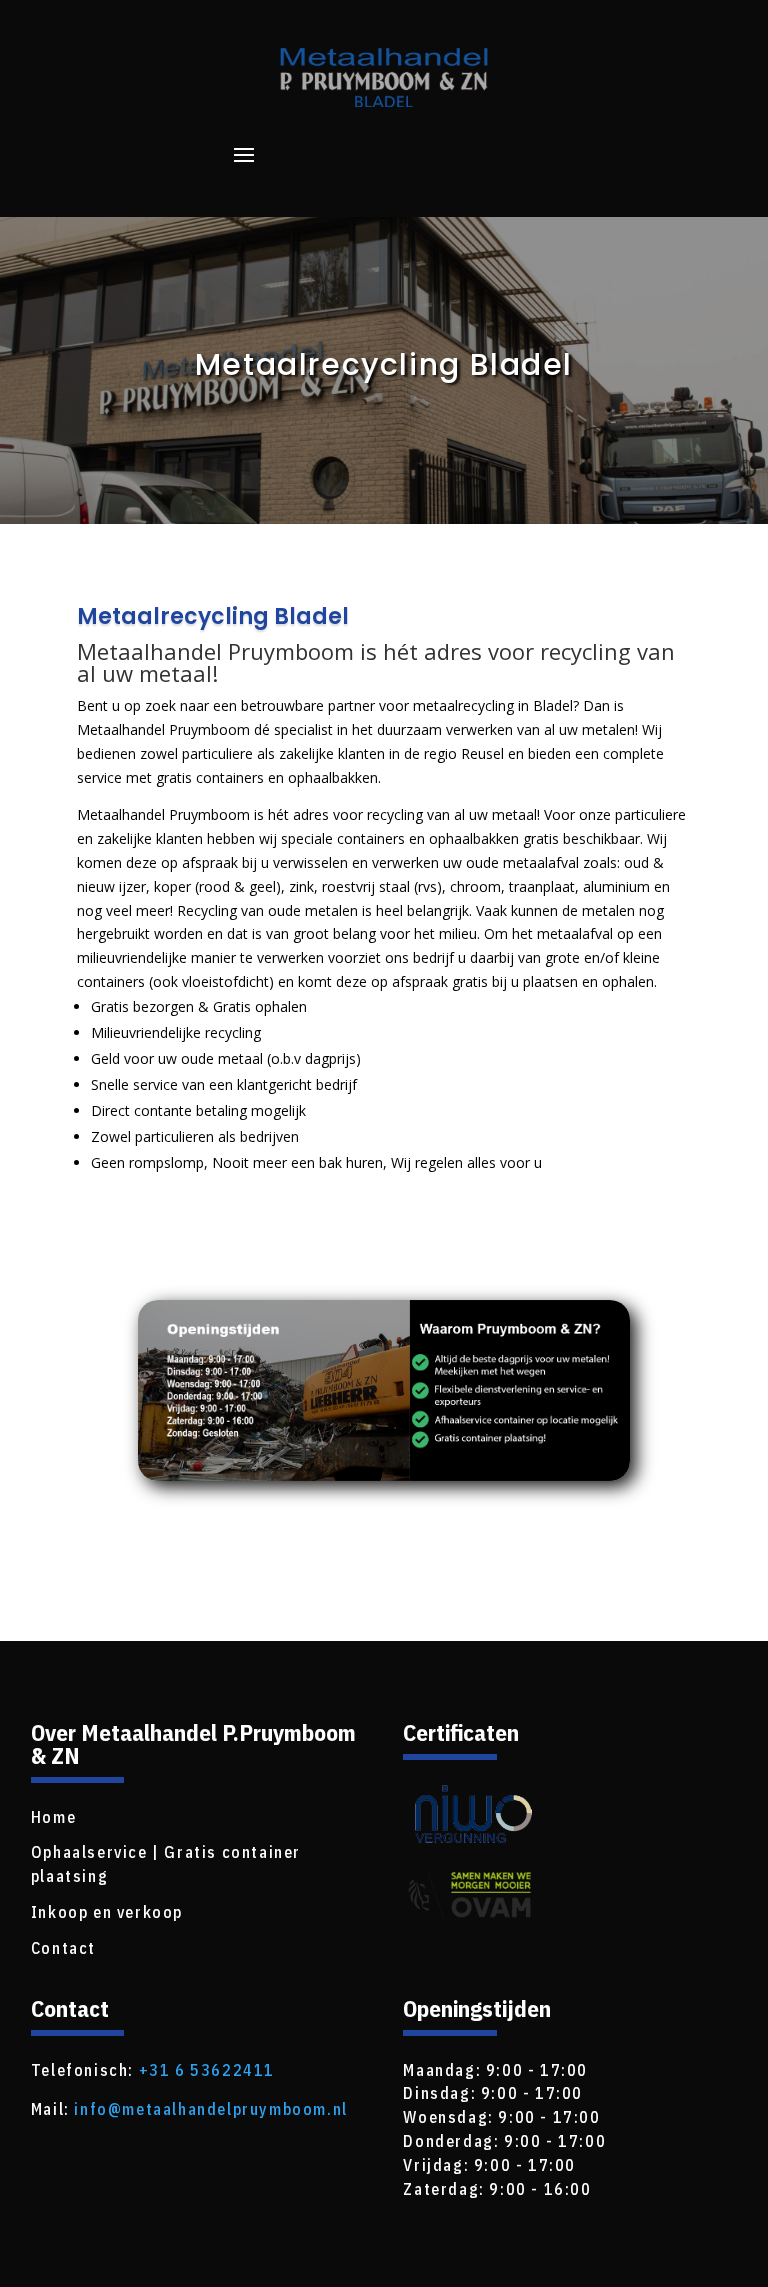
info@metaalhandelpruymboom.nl (210, 2109)
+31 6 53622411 (207, 2070)
